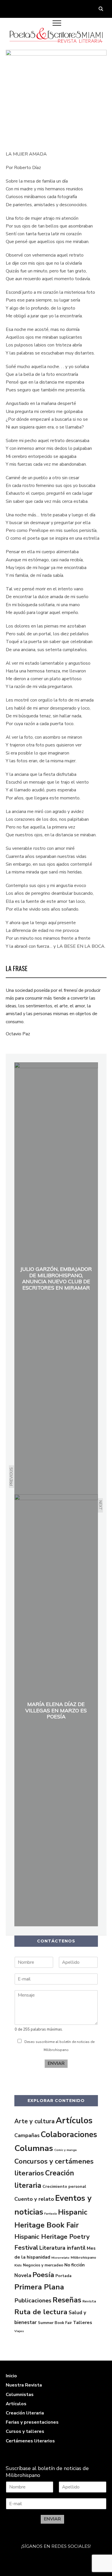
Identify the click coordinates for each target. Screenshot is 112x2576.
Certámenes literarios (30, 2441)
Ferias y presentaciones (32, 2422)
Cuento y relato (34, 2199)
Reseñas (67, 2300)
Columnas (34, 2148)
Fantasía (51, 2214)
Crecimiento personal (64, 2186)
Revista (89, 2301)
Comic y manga (65, 2150)
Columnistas (20, 2395)
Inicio (11, 2376)
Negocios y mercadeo (43, 2265)
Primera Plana (39, 2287)
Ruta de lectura (41, 2312)
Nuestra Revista (24, 2385)
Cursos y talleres (25, 2431)
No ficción (75, 2265)
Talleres (83, 2323)
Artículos (74, 2120)
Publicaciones (33, 2301)
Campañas (27, 2135)
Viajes (19, 2331)
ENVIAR (56, 2063)
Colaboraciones (69, 2135)
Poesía (43, 2275)
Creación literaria (25, 2413)
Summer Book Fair (55, 2323)
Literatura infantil (62, 2248)
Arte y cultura (34, 2121)
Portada (63, 2276)
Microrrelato (60, 2258)
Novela (23, 2275)
